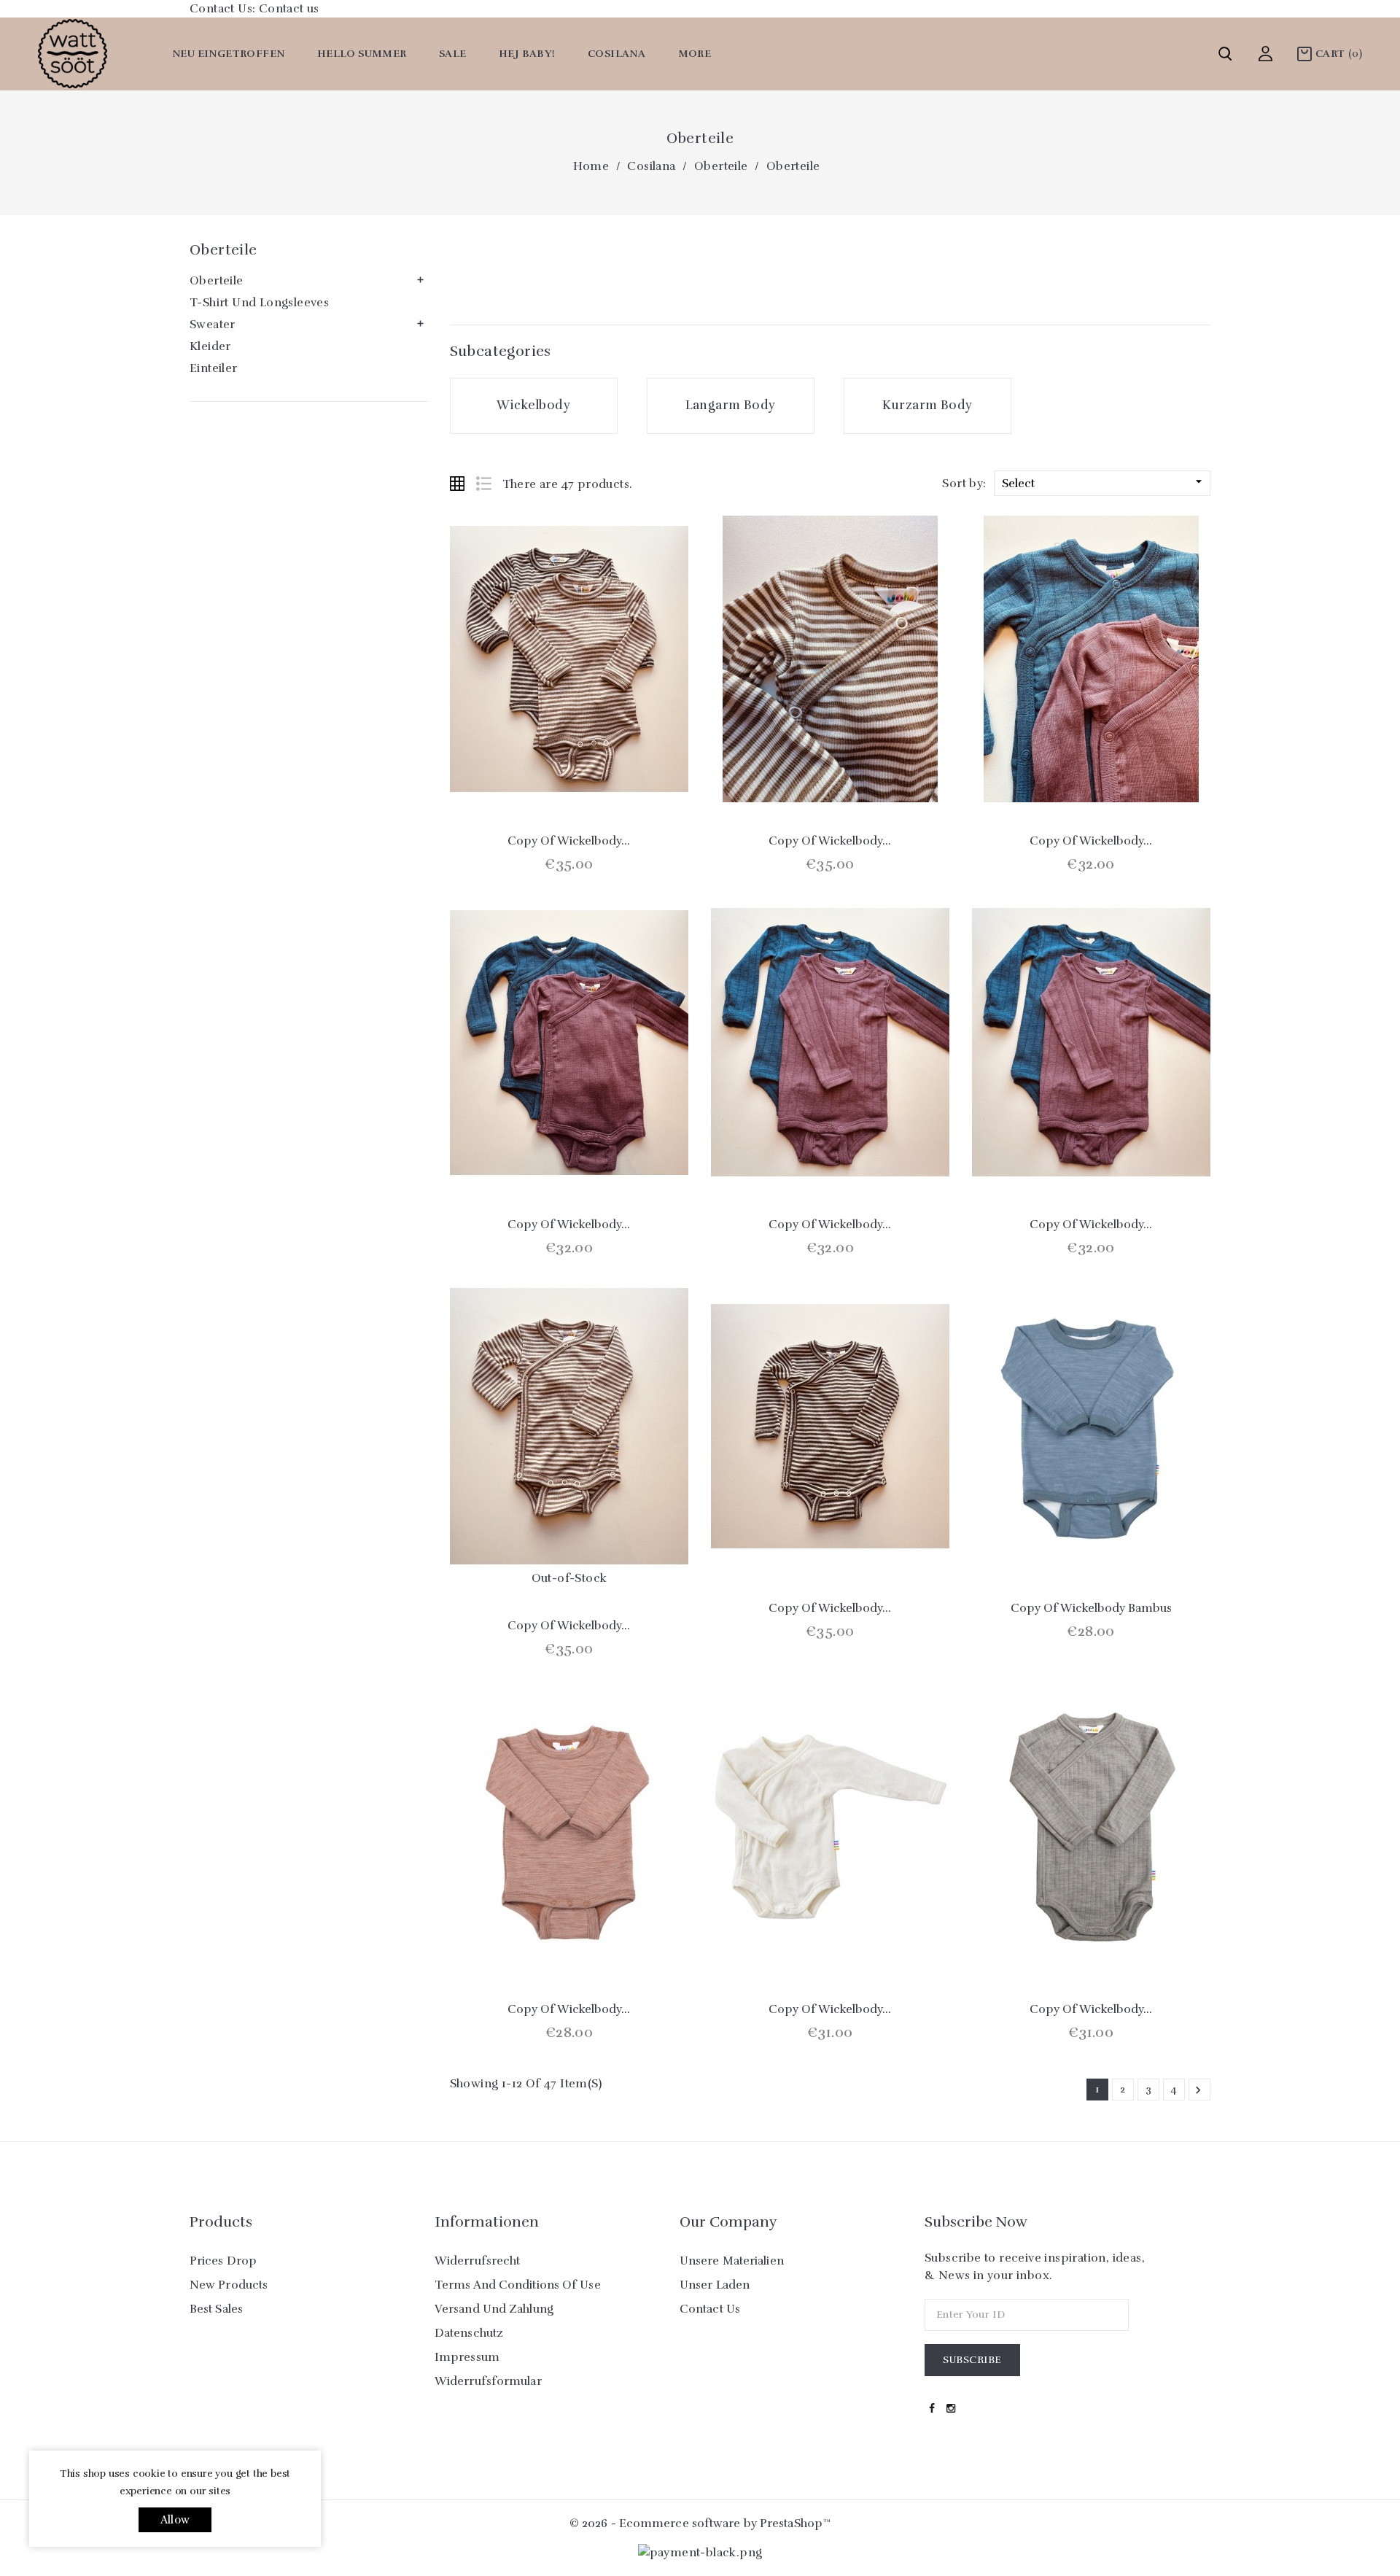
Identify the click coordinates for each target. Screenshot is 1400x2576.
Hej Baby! (527, 54)
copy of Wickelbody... (569, 841)
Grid (457, 484)
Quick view (569, 769)
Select (1104, 482)
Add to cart (530, 769)
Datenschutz (469, 2333)
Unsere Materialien (732, 2261)
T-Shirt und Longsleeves (259, 303)
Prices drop (223, 2261)
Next (1198, 2090)
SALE (453, 54)
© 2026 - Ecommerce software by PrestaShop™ (700, 2523)
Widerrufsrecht (477, 2261)
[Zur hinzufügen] (608, 769)
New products (229, 2285)
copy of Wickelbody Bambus (1091, 1608)
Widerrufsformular (488, 2381)
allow (175, 2520)
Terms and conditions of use (518, 2285)
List (483, 484)
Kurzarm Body (927, 405)
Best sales (216, 2309)
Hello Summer (362, 54)
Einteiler (214, 368)
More (695, 54)
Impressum (467, 2357)
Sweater (213, 325)
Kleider (210, 346)
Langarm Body (731, 405)
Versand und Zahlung (494, 2309)
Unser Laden (715, 2285)
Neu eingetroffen (228, 54)
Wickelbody (533, 405)
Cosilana (617, 54)
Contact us (289, 9)
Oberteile (223, 250)
